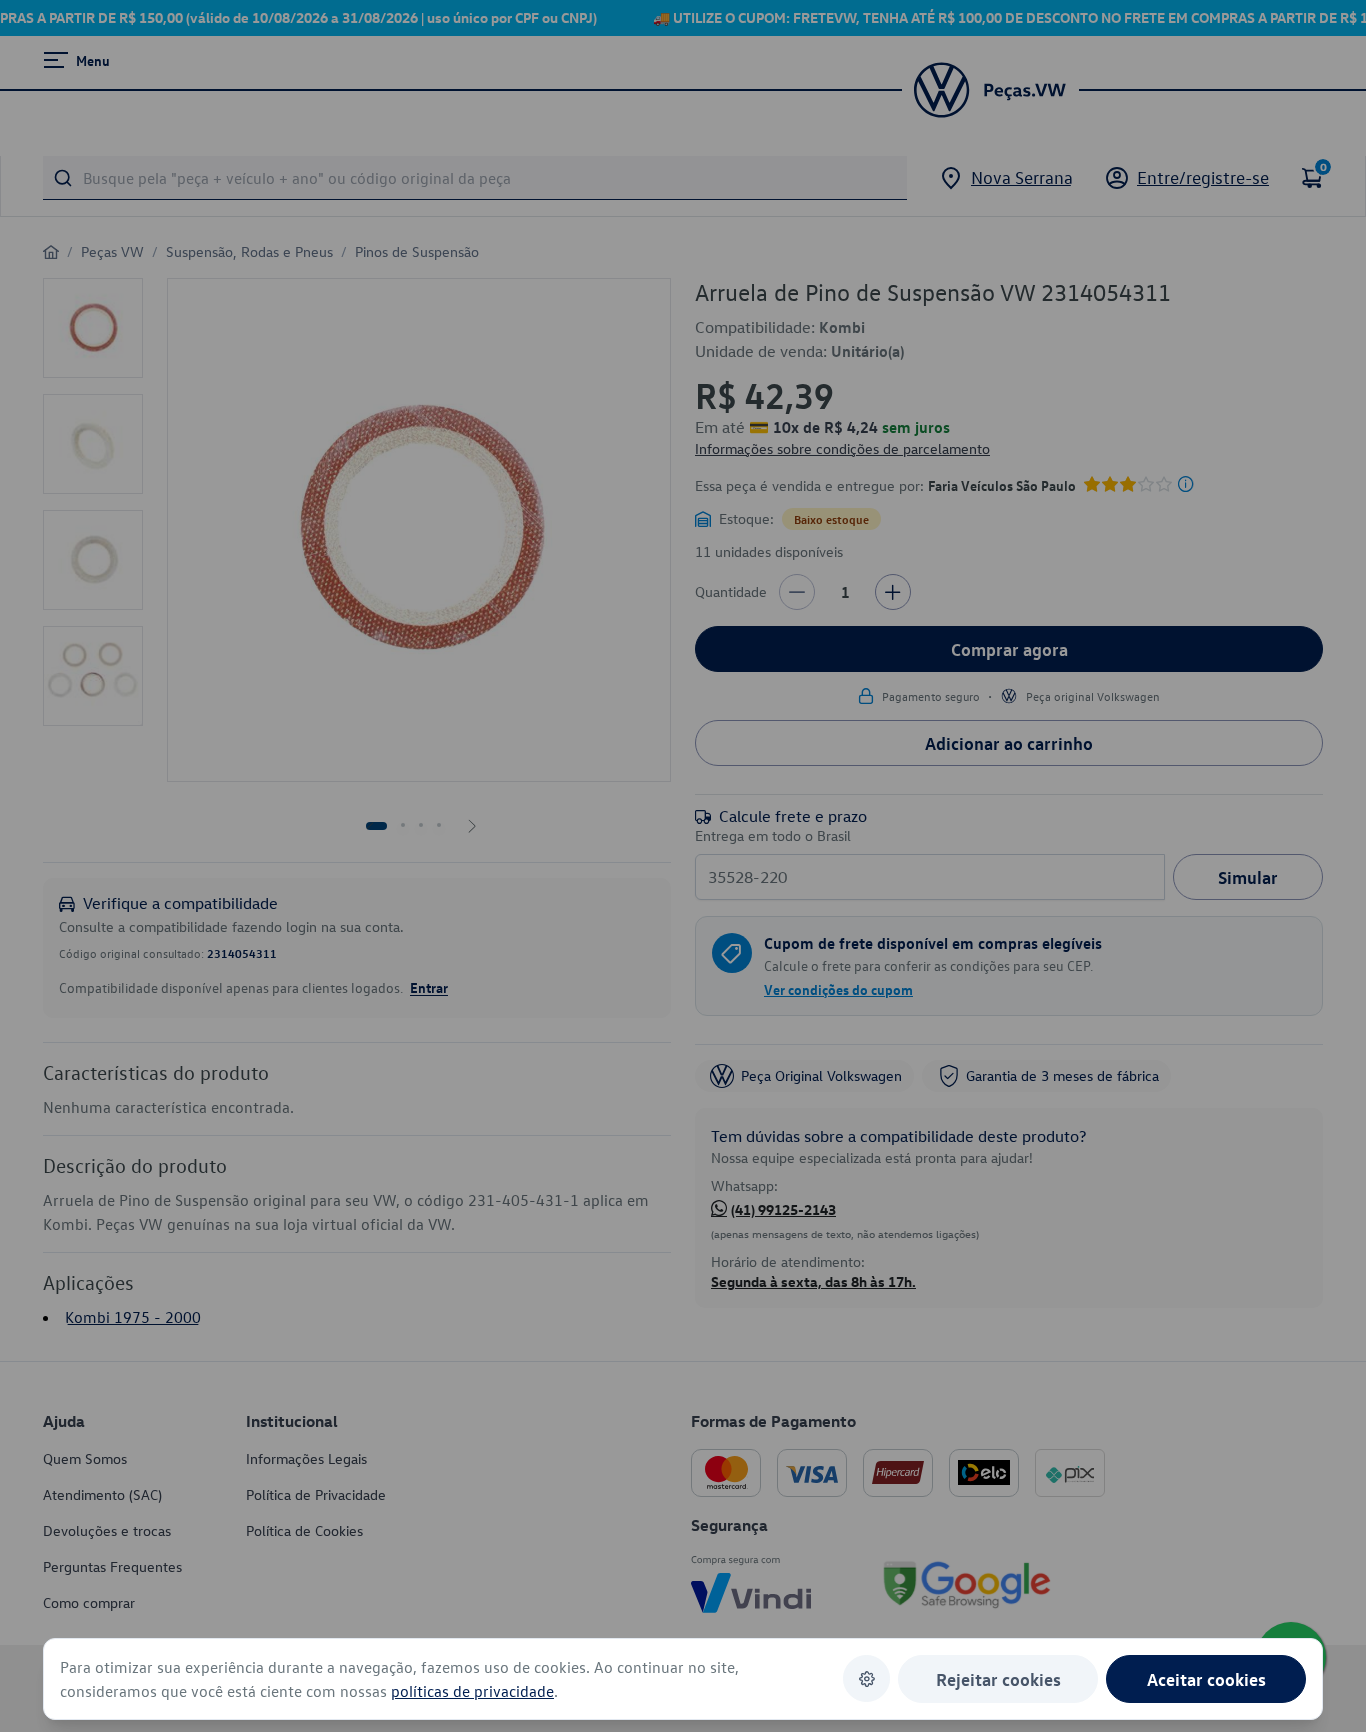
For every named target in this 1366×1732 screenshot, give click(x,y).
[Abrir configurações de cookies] (866, 1678)
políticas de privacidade (472, 1691)
